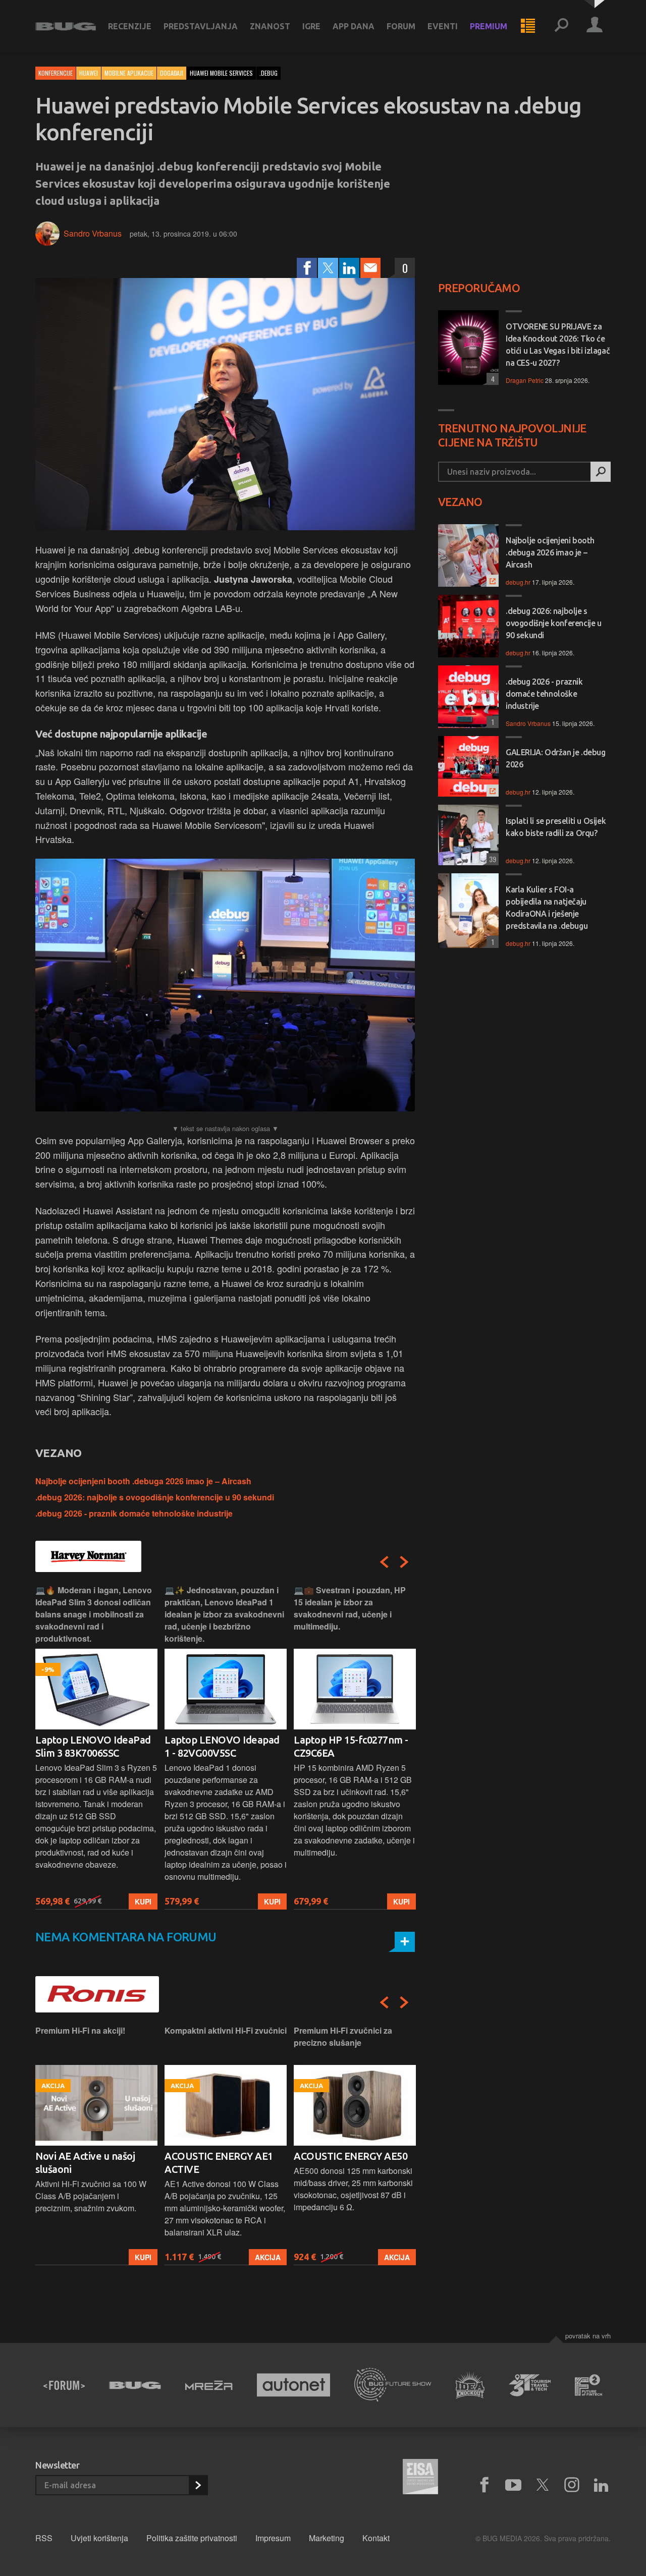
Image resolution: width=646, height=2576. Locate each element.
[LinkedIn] (349, 268)
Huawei (89, 73)
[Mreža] (209, 2385)
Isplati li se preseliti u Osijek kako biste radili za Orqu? (556, 827)
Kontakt (376, 2538)
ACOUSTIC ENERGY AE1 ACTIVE (219, 2163)
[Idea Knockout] (470, 2385)
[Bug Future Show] (393, 2385)
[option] (96, 1747)
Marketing (327, 2538)
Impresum (273, 2538)
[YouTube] (513, 2485)
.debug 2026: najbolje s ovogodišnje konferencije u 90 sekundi (155, 1497)
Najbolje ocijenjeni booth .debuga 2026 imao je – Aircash (143, 1481)
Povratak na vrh (588, 2336)
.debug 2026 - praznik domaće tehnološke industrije (134, 1513)
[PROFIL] (595, 26)
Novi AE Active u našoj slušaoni (85, 2163)
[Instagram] (572, 2485)
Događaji (172, 73)
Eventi (443, 26)
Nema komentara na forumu (126, 1937)
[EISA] (420, 2478)
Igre (311, 26)
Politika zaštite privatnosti (192, 2538)
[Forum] (64, 2385)
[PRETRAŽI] (601, 472)
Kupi (143, 1901)
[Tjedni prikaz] (528, 26)
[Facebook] (307, 268)
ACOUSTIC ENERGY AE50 (351, 2156)
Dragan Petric (525, 380)
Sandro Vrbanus (93, 233)
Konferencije (56, 73)
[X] (543, 2485)
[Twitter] (328, 268)
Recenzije (130, 26)
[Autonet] (294, 2385)
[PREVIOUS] (384, 1562)
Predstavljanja (201, 26)
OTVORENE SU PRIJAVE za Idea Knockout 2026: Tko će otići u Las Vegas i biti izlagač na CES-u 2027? (558, 345)
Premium (489, 26)
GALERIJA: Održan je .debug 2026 (556, 758)
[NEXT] (404, 1562)
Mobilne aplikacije (129, 73)
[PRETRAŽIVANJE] (561, 26)
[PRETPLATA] (198, 2485)
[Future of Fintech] (589, 2385)
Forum (401, 26)
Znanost (270, 26)
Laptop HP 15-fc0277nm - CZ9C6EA (351, 1746)
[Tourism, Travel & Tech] (530, 2385)
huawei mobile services (221, 73)
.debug (268, 73)
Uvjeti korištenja (99, 2538)
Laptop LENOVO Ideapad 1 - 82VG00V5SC (222, 1746)
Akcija (268, 2257)
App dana (354, 26)
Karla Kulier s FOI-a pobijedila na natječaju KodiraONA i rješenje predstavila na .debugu (547, 908)
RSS (44, 2538)
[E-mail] (370, 268)
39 (491, 859)
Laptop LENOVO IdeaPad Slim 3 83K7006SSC (93, 1746)
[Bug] (135, 2385)
